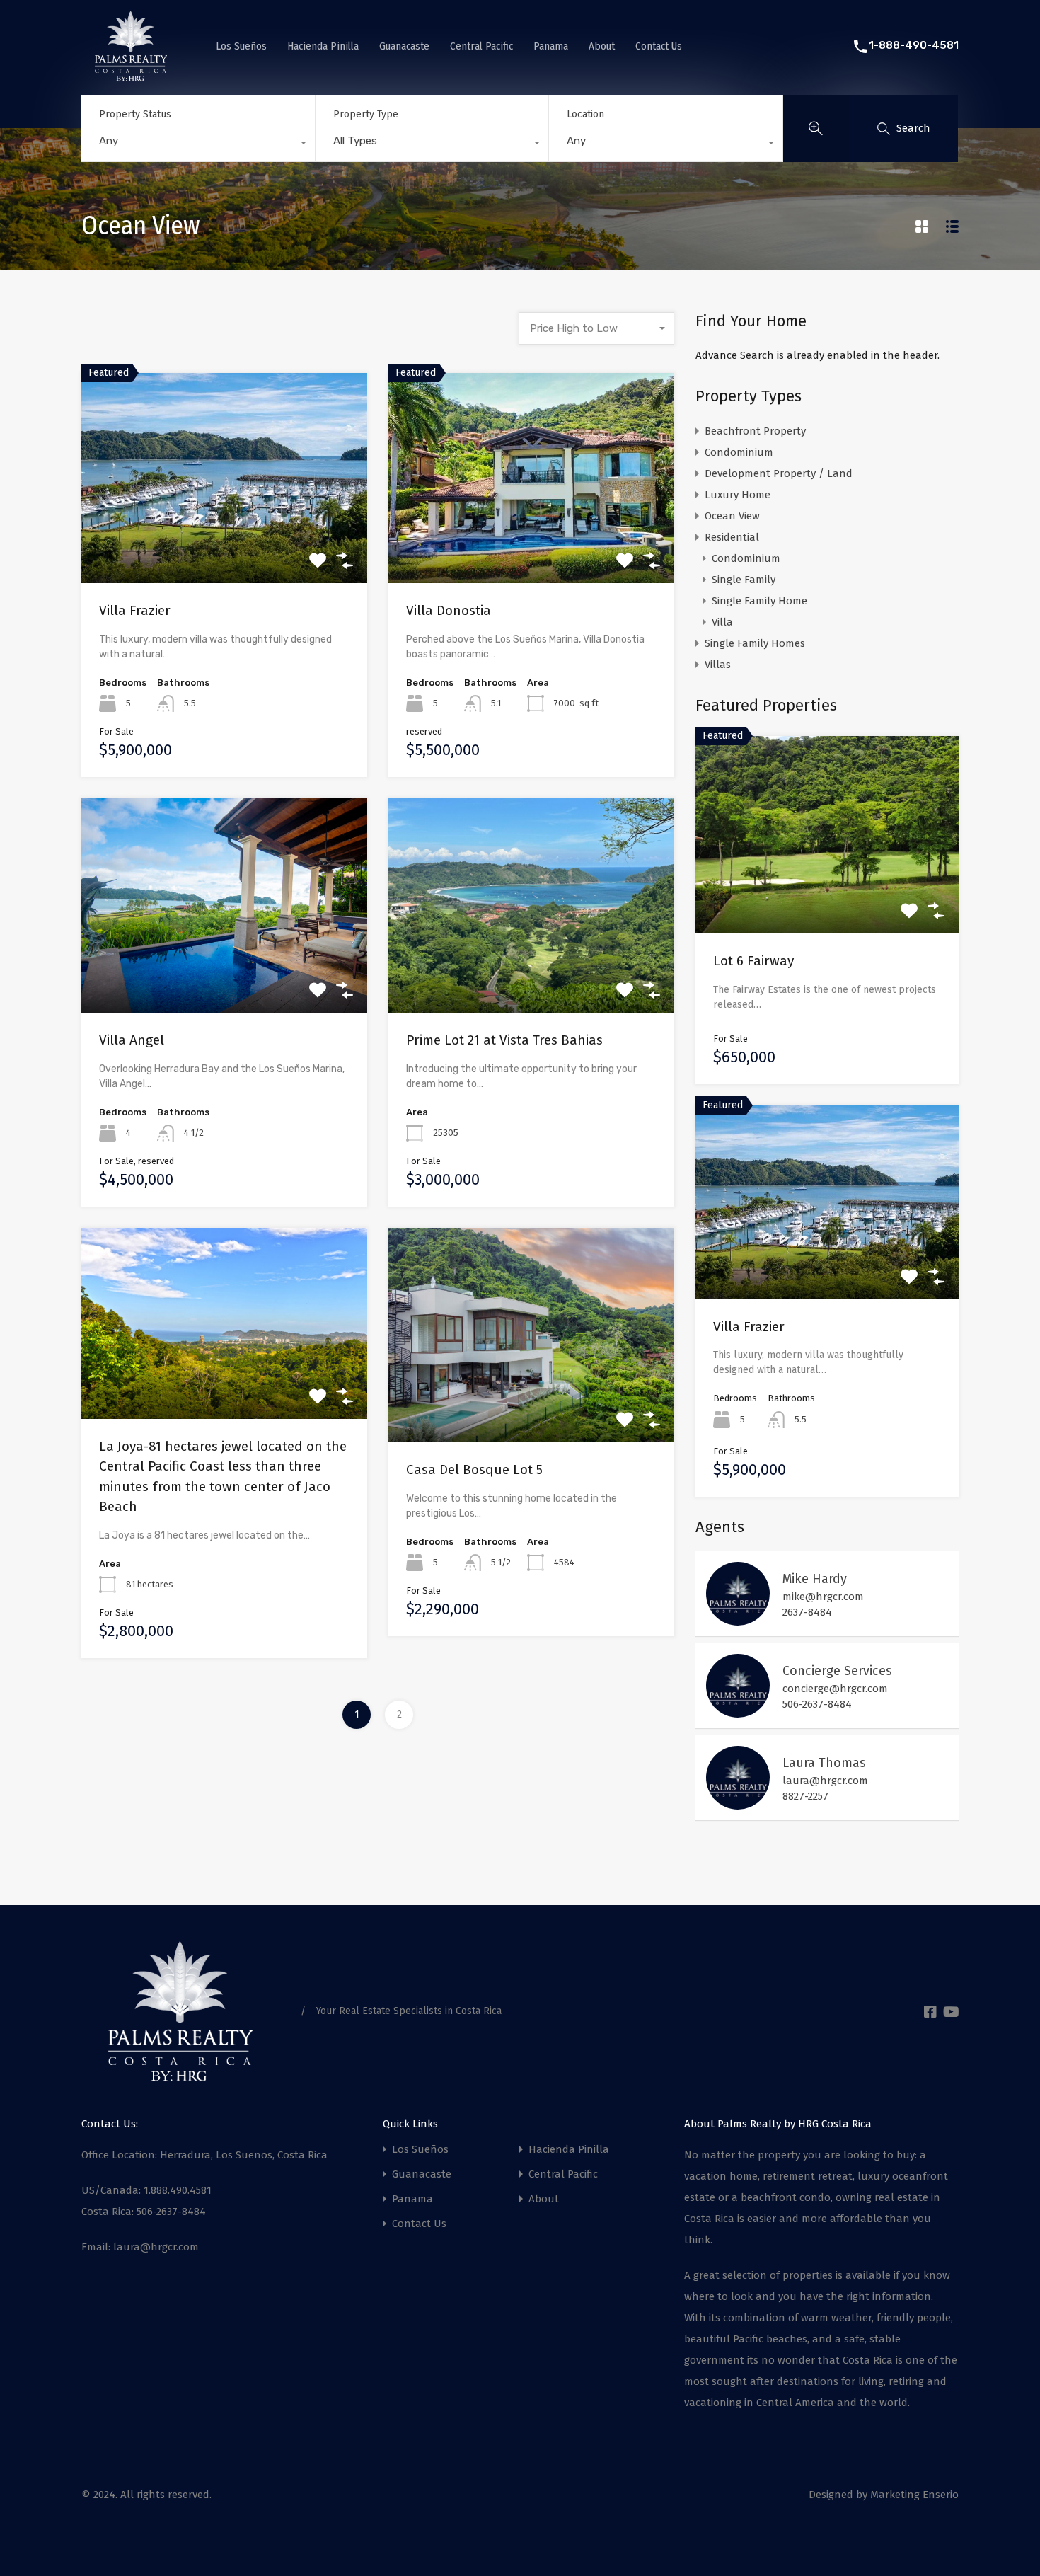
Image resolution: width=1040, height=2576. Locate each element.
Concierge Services (837, 1671)
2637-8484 (807, 1612)
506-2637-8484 (817, 1704)
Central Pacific (481, 46)
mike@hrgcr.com (823, 1597)
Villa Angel (132, 1040)
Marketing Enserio (914, 2495)
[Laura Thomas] (738, 1803)
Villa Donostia (449, 610)
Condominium (739, 452)
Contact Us (659, 46)
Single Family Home (759, 601)
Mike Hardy (815, 1579)
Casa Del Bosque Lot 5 (474, 1470)
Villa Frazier (135, 610)
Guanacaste (404, 46)
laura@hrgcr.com (825, 1781)
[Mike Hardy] (738, 1619)
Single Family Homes (755, 643)
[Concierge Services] (738, 1711)
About (602, 46)
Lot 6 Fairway (753, 961)
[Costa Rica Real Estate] (131, 75)
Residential (732, 537)
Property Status (135, 114)
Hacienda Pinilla (323, 46)
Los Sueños (241, 46)
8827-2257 (805, 1796)
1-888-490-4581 (914, 45)
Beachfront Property (755, 431)
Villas (718, 665)
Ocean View (732, 516)
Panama (551, 46)
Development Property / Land (779, 473)
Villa (722, 622)
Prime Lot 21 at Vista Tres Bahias (504, 1040)
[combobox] (198, 144)
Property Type (366, 114)
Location (585, 114)
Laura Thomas (824, 1763)
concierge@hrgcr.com (835, 1689)
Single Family (744, 580)
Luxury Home (738, 495)
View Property (225, 541)
